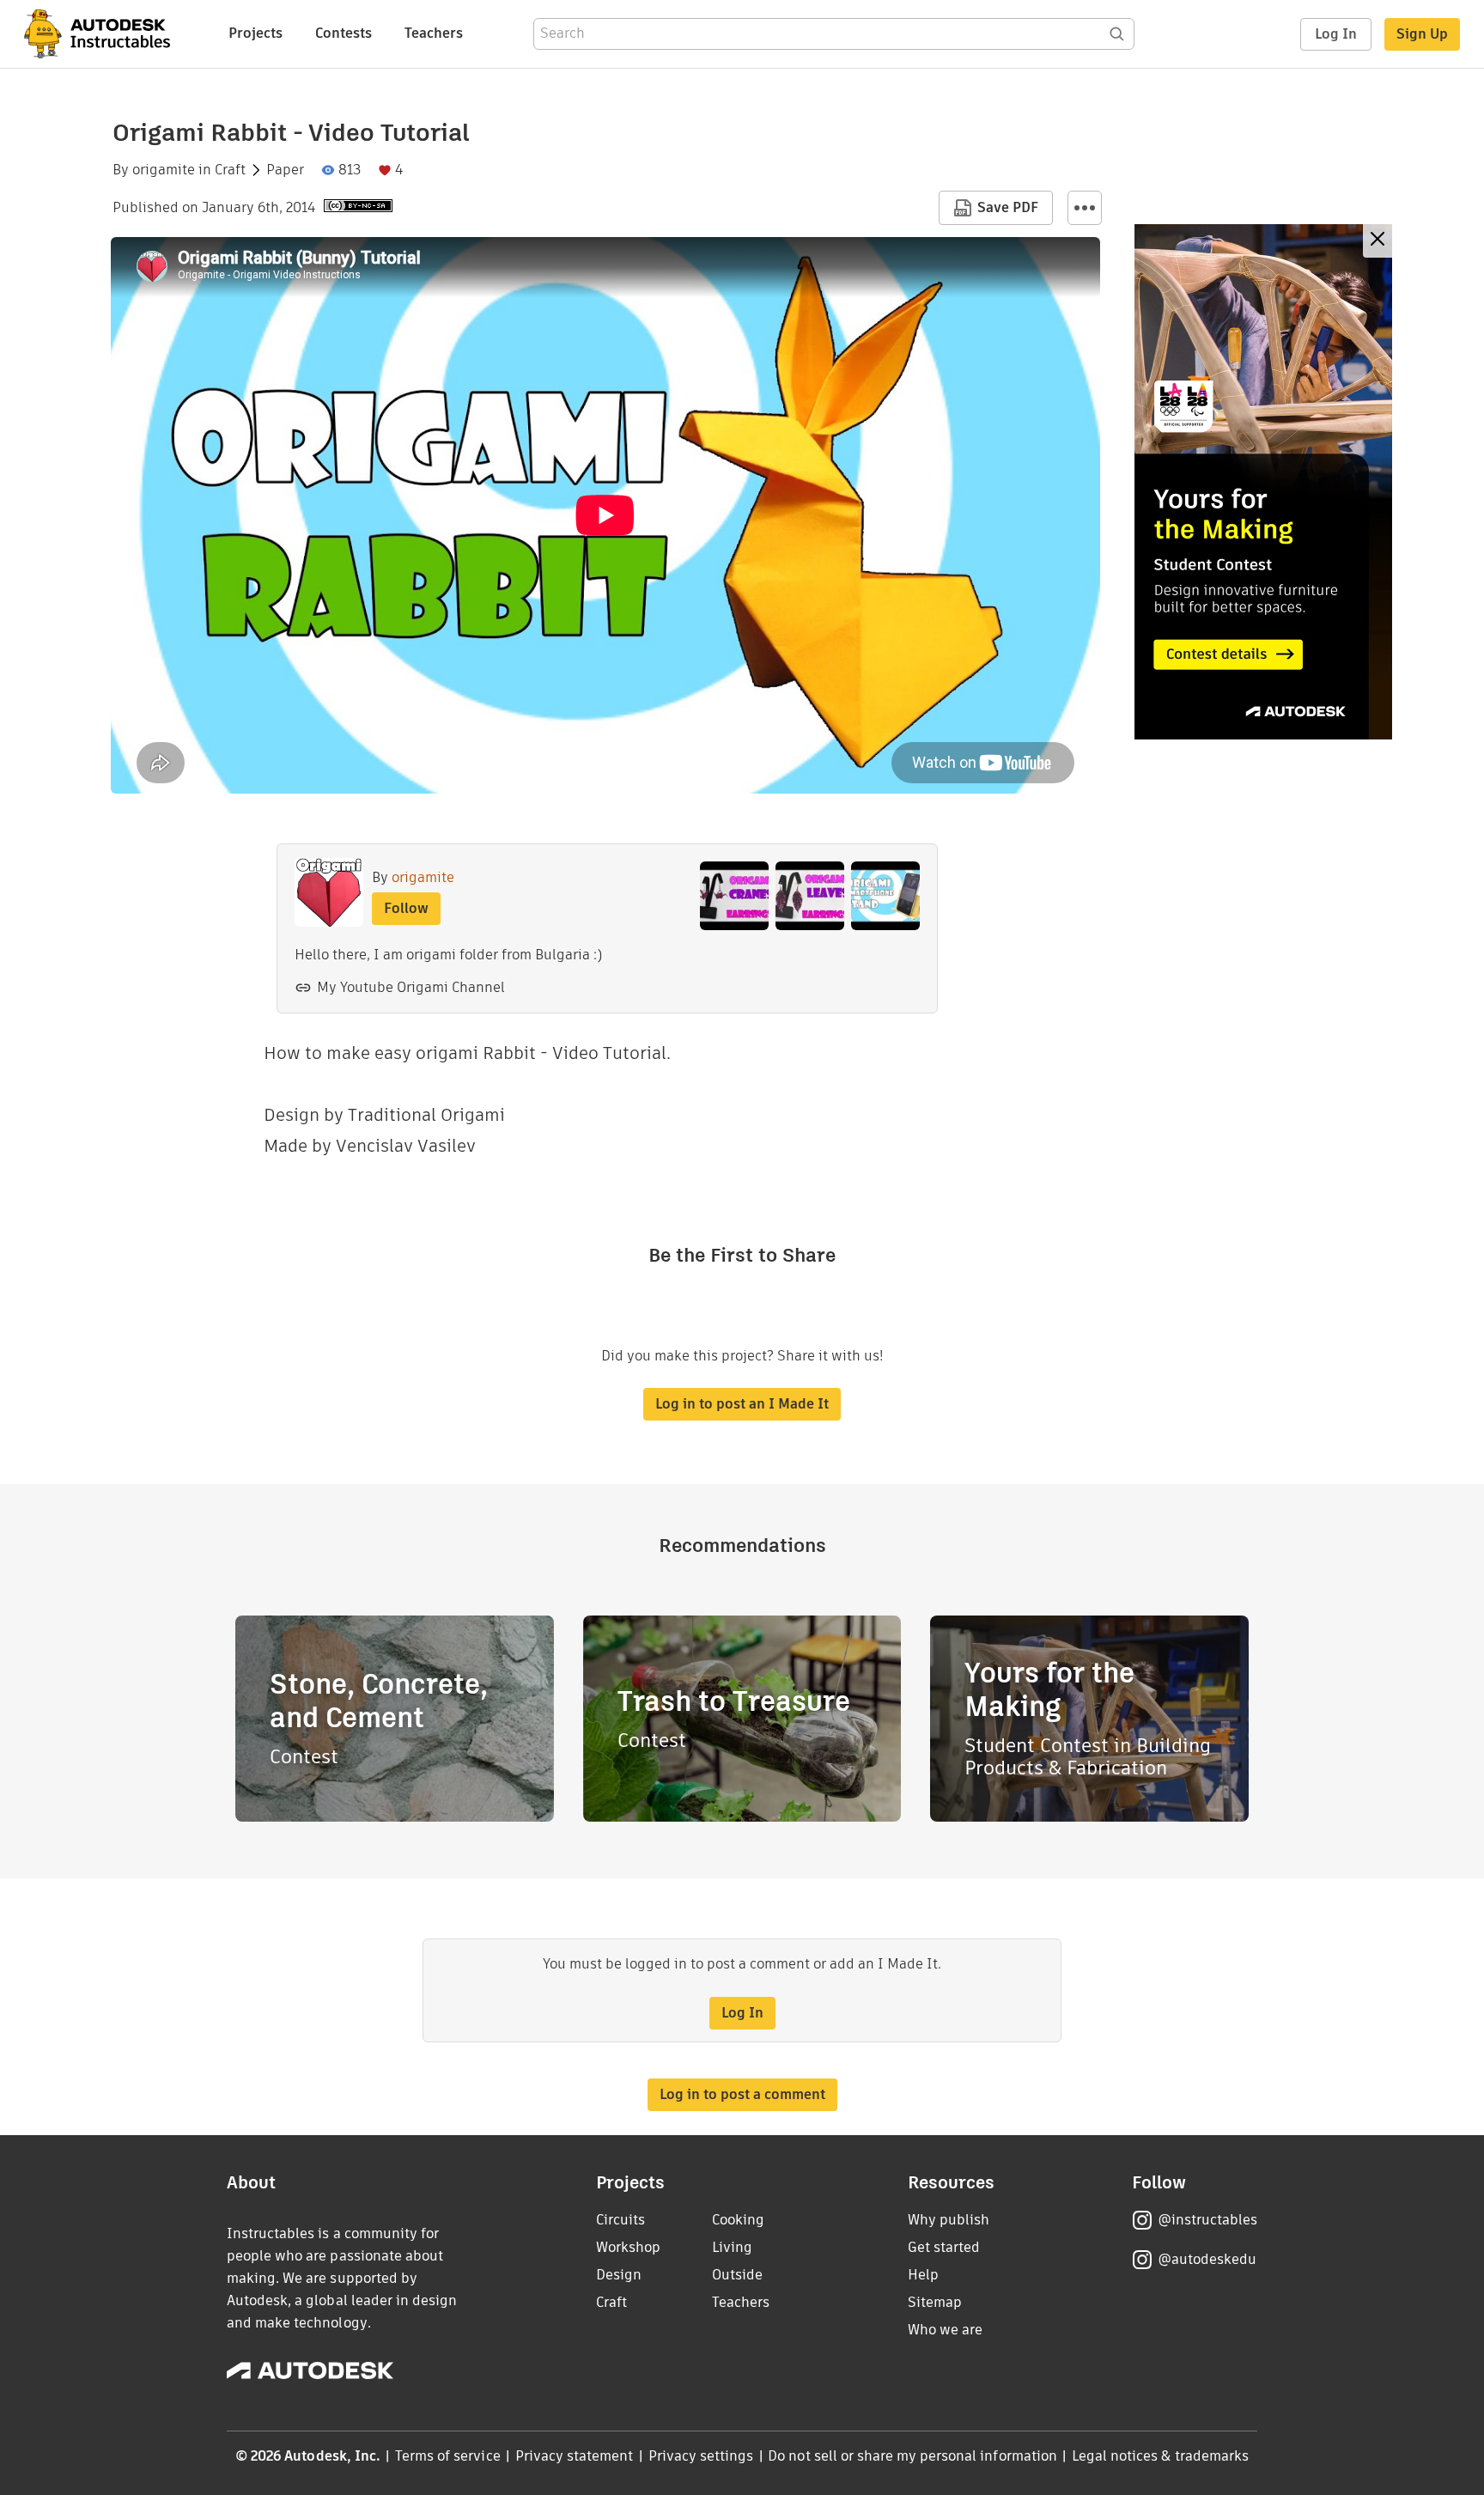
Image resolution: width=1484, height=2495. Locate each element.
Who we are (945, 2330)
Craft (230, 170)
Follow (406, 908)
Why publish (949, 2220)
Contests (344, 33)
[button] (1085, 208)
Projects (255, 33)
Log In (1336, 34)
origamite (164, 170)
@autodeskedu (1207, 2259)
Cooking (738, 2220)
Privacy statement (575, 2456)
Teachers (434, 33)
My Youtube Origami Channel (411, 987)
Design (619, 2275)
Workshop (628, 2247)
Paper (285, 170)
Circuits (620, 2220)
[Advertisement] (1263, 482)
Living (732, 2247)
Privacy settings (701, 2456)
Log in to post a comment (742, 2094)
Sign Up (1422, 34)
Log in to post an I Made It (742, 1404)
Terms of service (448, 2456)
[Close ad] (1378, 241)
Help (923, 2275)
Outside (737, 2275)
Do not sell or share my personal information (912, 2456)
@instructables (1207, 2220)
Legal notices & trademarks (1160, 2456)
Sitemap (935, 2302)
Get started (944, 2247)
